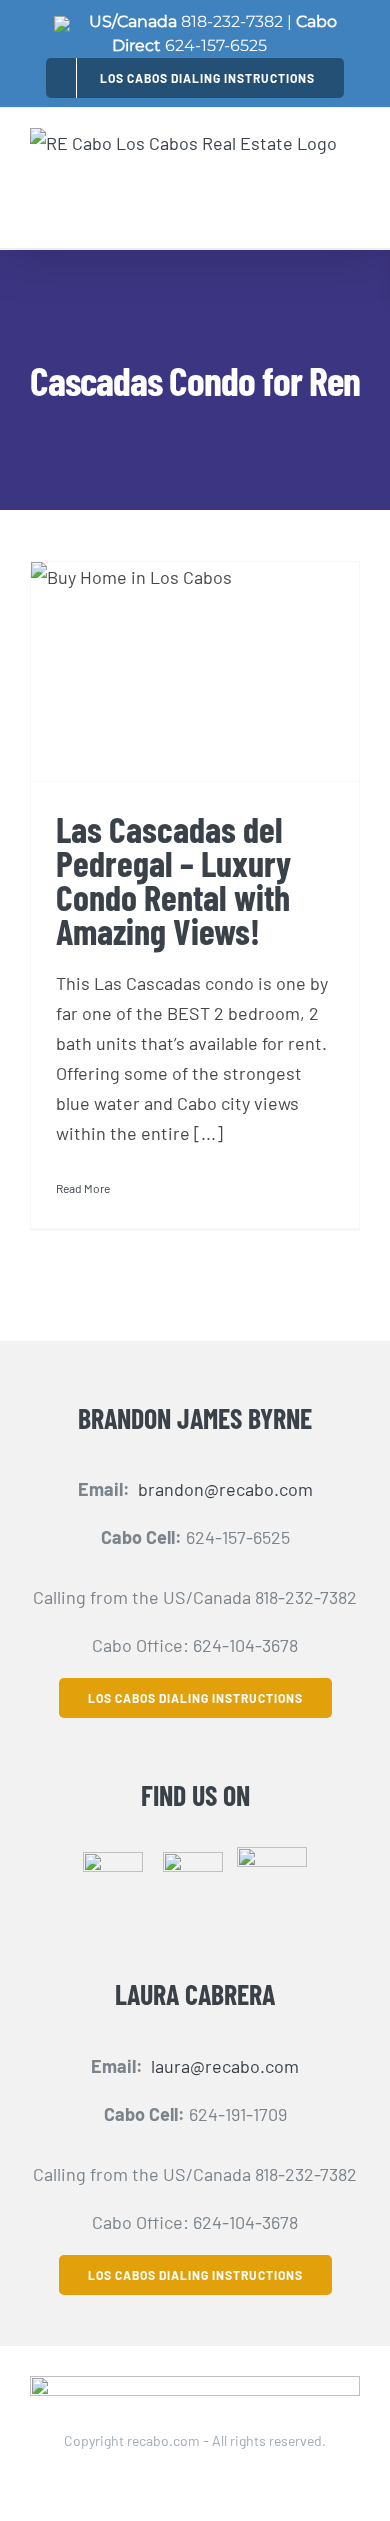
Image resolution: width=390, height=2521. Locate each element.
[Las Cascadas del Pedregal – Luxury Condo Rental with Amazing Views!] (195, 671)
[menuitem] (195, 77)
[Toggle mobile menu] (348, 193)
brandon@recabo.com (225, 1489)
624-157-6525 (216, 45)
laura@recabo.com (225, 2066)
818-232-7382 (232, 21)
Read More (83, 1188)
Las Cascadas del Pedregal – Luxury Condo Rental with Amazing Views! (173, 879)
